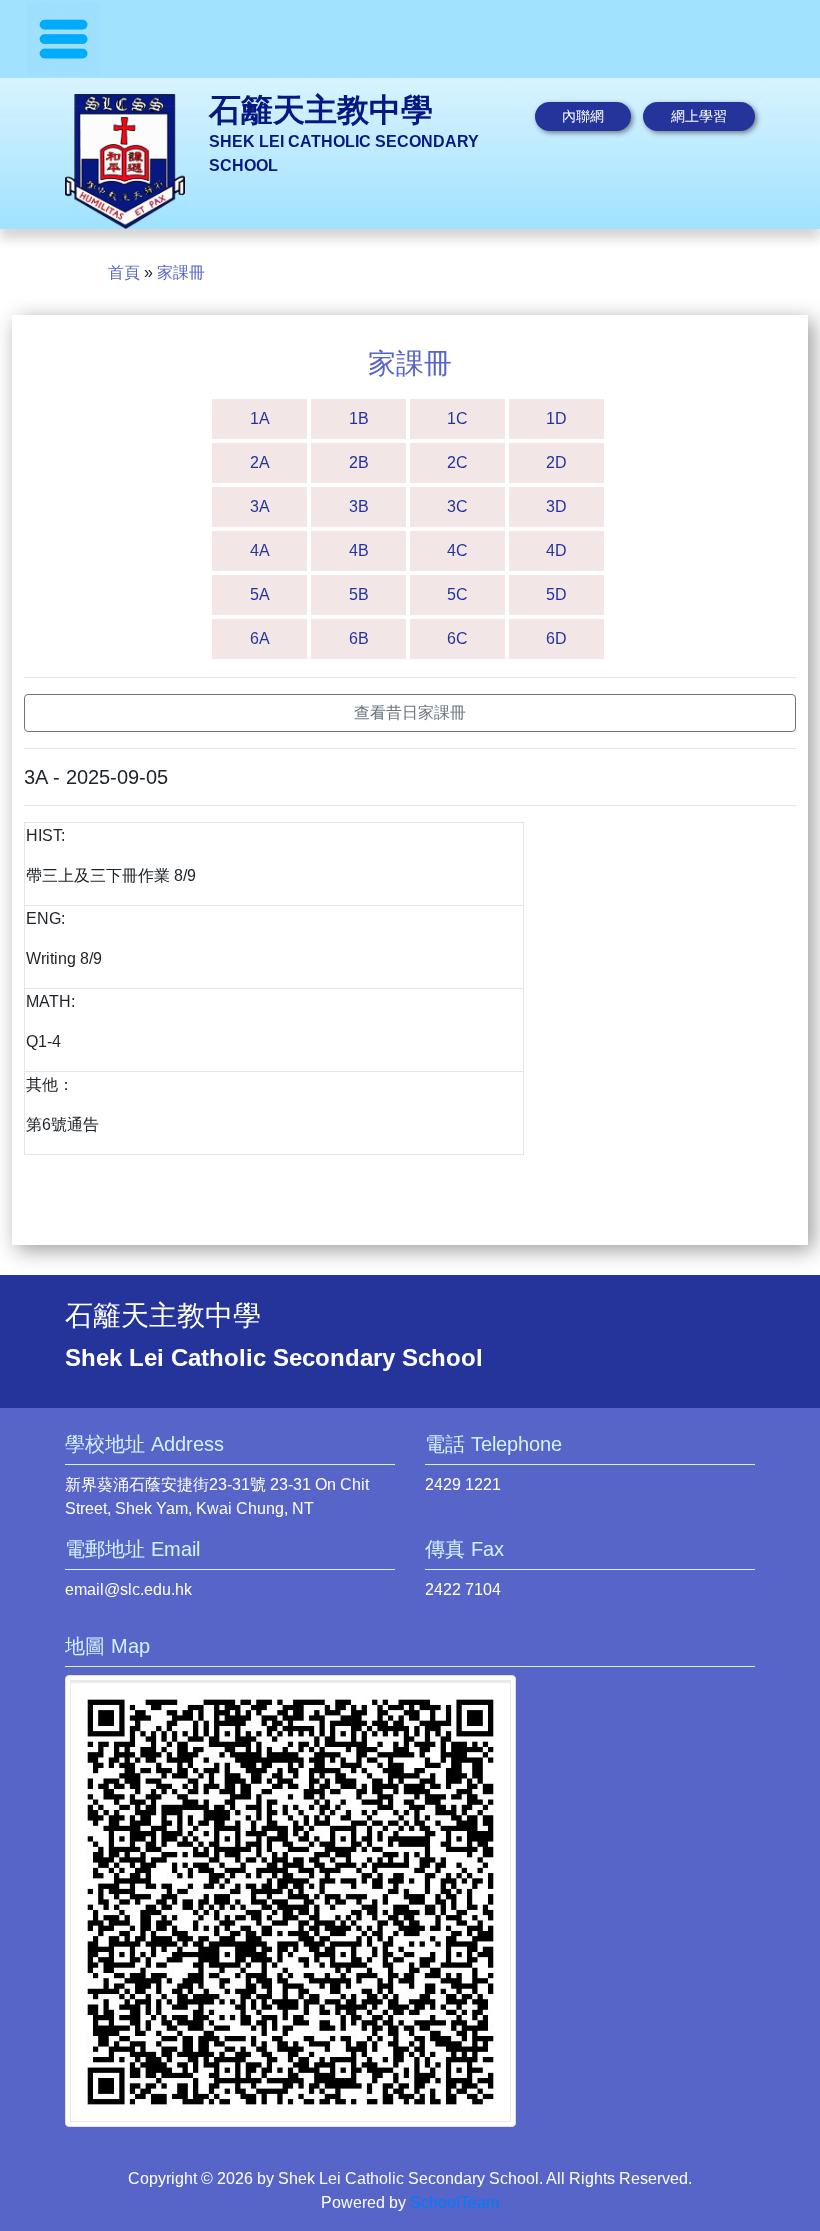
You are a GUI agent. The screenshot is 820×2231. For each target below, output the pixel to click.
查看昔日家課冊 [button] (410, 712)
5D (556, 594)
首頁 (124, 272)
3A (260, 506)
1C (457, 418)
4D (556, 550)
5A (260, 594)
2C (457, 462)
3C (457, 506)
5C (457, 594)
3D (556, 506)
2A (260, 462)
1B (359, 418)
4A (260, 550)
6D (556, 638)
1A (260, 418)
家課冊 (181, 272)
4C (457, 550)
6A (260, 638)
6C (457, 638)
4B (359, 550)
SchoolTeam (454, 2202)
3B (359, 506)
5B (359, 594)
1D (556, 418)
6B (359, 638)
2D (556, 462)
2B (359, 462)
